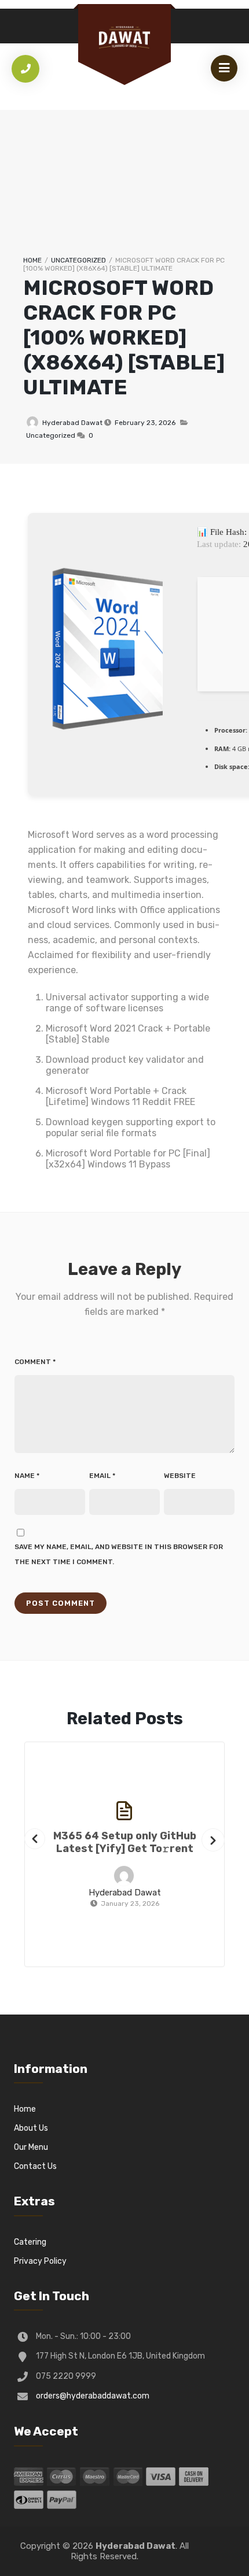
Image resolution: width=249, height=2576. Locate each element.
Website (180, 1476)
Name (27, 1476)
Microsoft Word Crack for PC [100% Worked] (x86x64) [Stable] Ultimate (124, 337)
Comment (35, 1362)
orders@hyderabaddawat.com (93, 2396)
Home (32, 260)
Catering (30, 2242)
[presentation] (35, 1839)
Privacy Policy (40, 2261)
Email (102, 1476)
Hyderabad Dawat (72, 423)
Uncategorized (78, 260)
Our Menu (31, 2147)
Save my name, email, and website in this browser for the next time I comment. (119, 1554)
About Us (31, 2128)
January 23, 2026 (130, 1904)
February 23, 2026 (145, 423)
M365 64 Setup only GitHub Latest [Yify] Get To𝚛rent (125, 1842)
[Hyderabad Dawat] (124, 37)
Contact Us (35, 2166)
